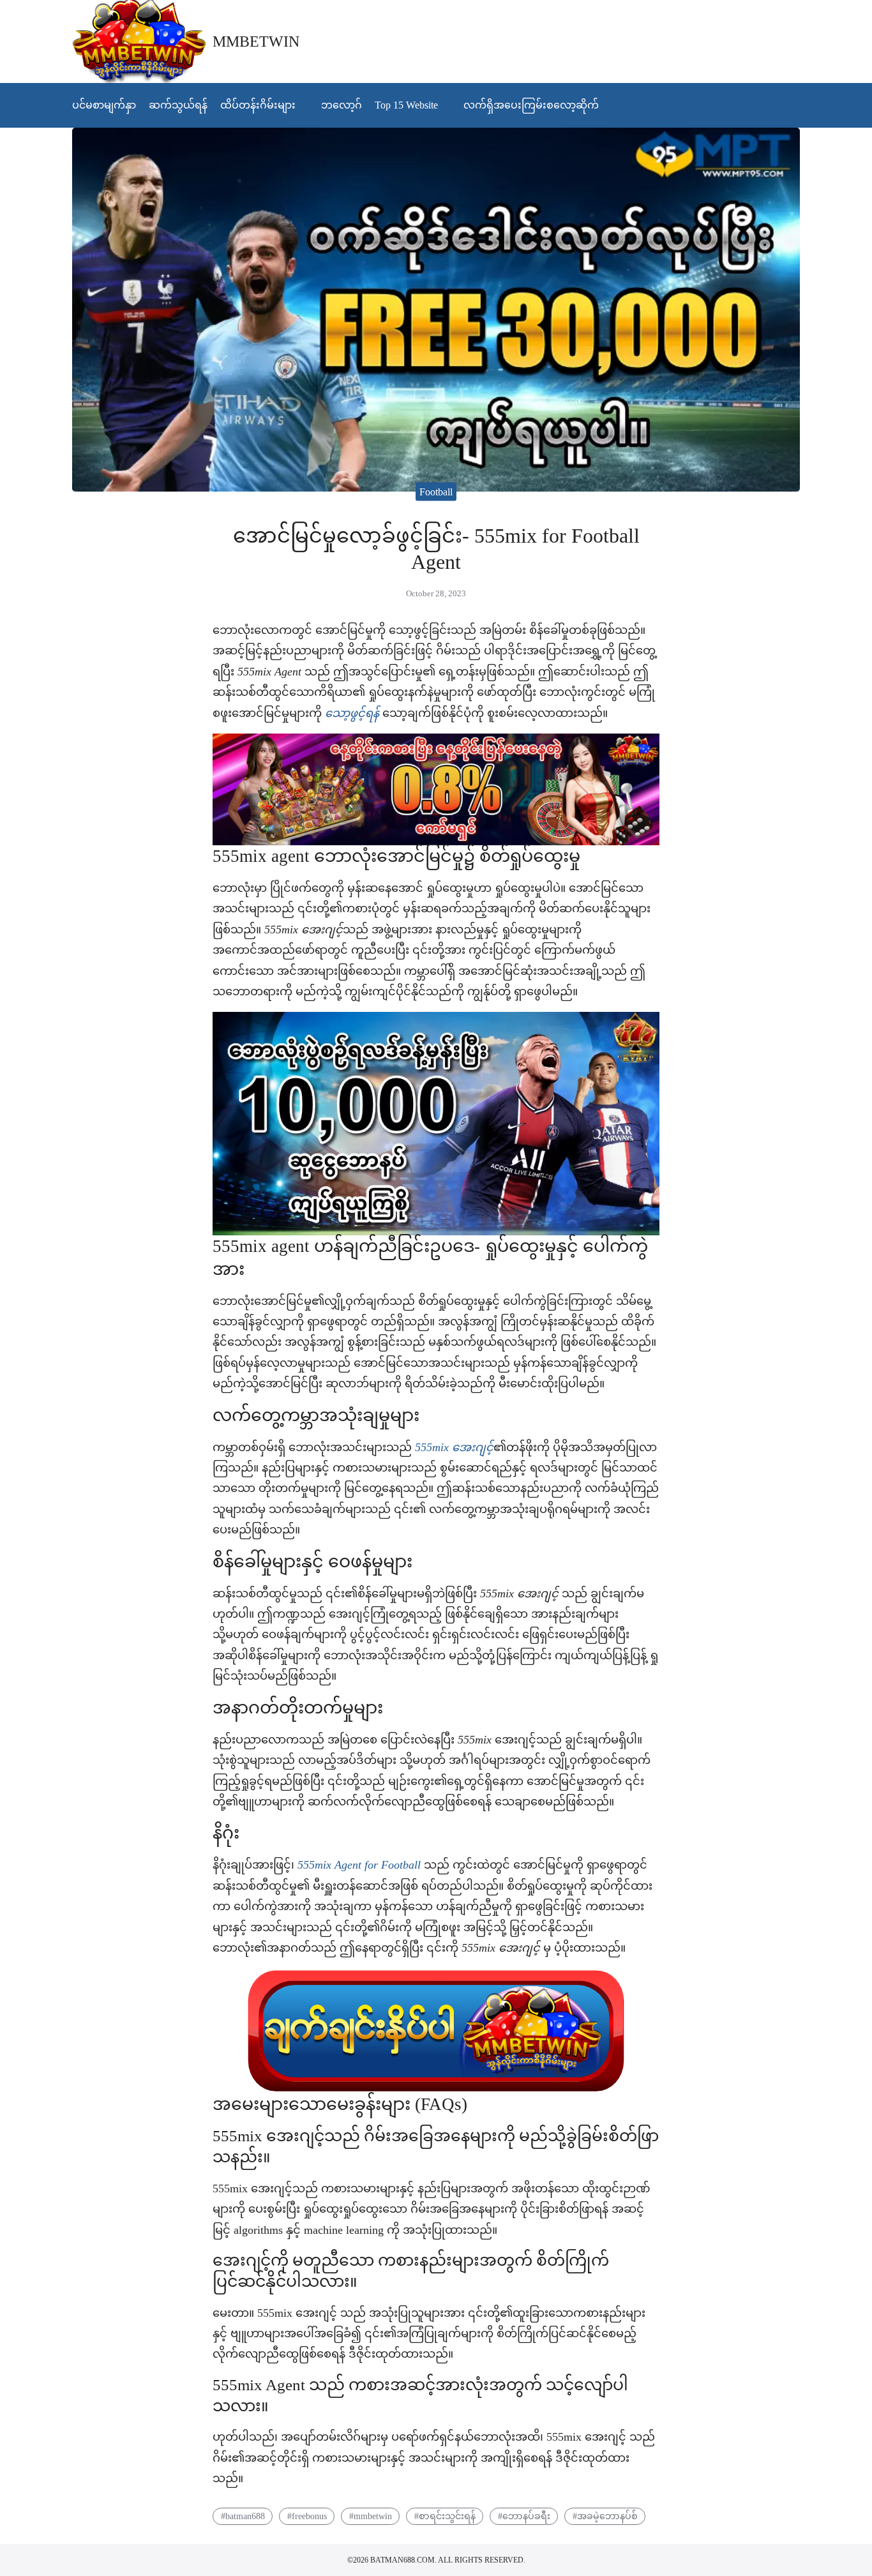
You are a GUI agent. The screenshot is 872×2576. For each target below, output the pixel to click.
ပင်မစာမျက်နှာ (104, 105)
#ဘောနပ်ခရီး (524, 2516)
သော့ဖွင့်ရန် (352, 713)
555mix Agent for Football (361, 1865)
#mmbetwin (371, 2516)
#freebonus (307, 2516)
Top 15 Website (406, 105)
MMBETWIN (256, 41)
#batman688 (243, 2516)
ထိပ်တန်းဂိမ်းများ (258, 105)
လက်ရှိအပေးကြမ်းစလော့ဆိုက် (531, 105)
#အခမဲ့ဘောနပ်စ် (605, 2516)
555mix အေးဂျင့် (454, 1447)
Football (436, 491)
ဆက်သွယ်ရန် (178, 105)
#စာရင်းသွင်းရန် (445, 2516)
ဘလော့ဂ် (342, 105)
